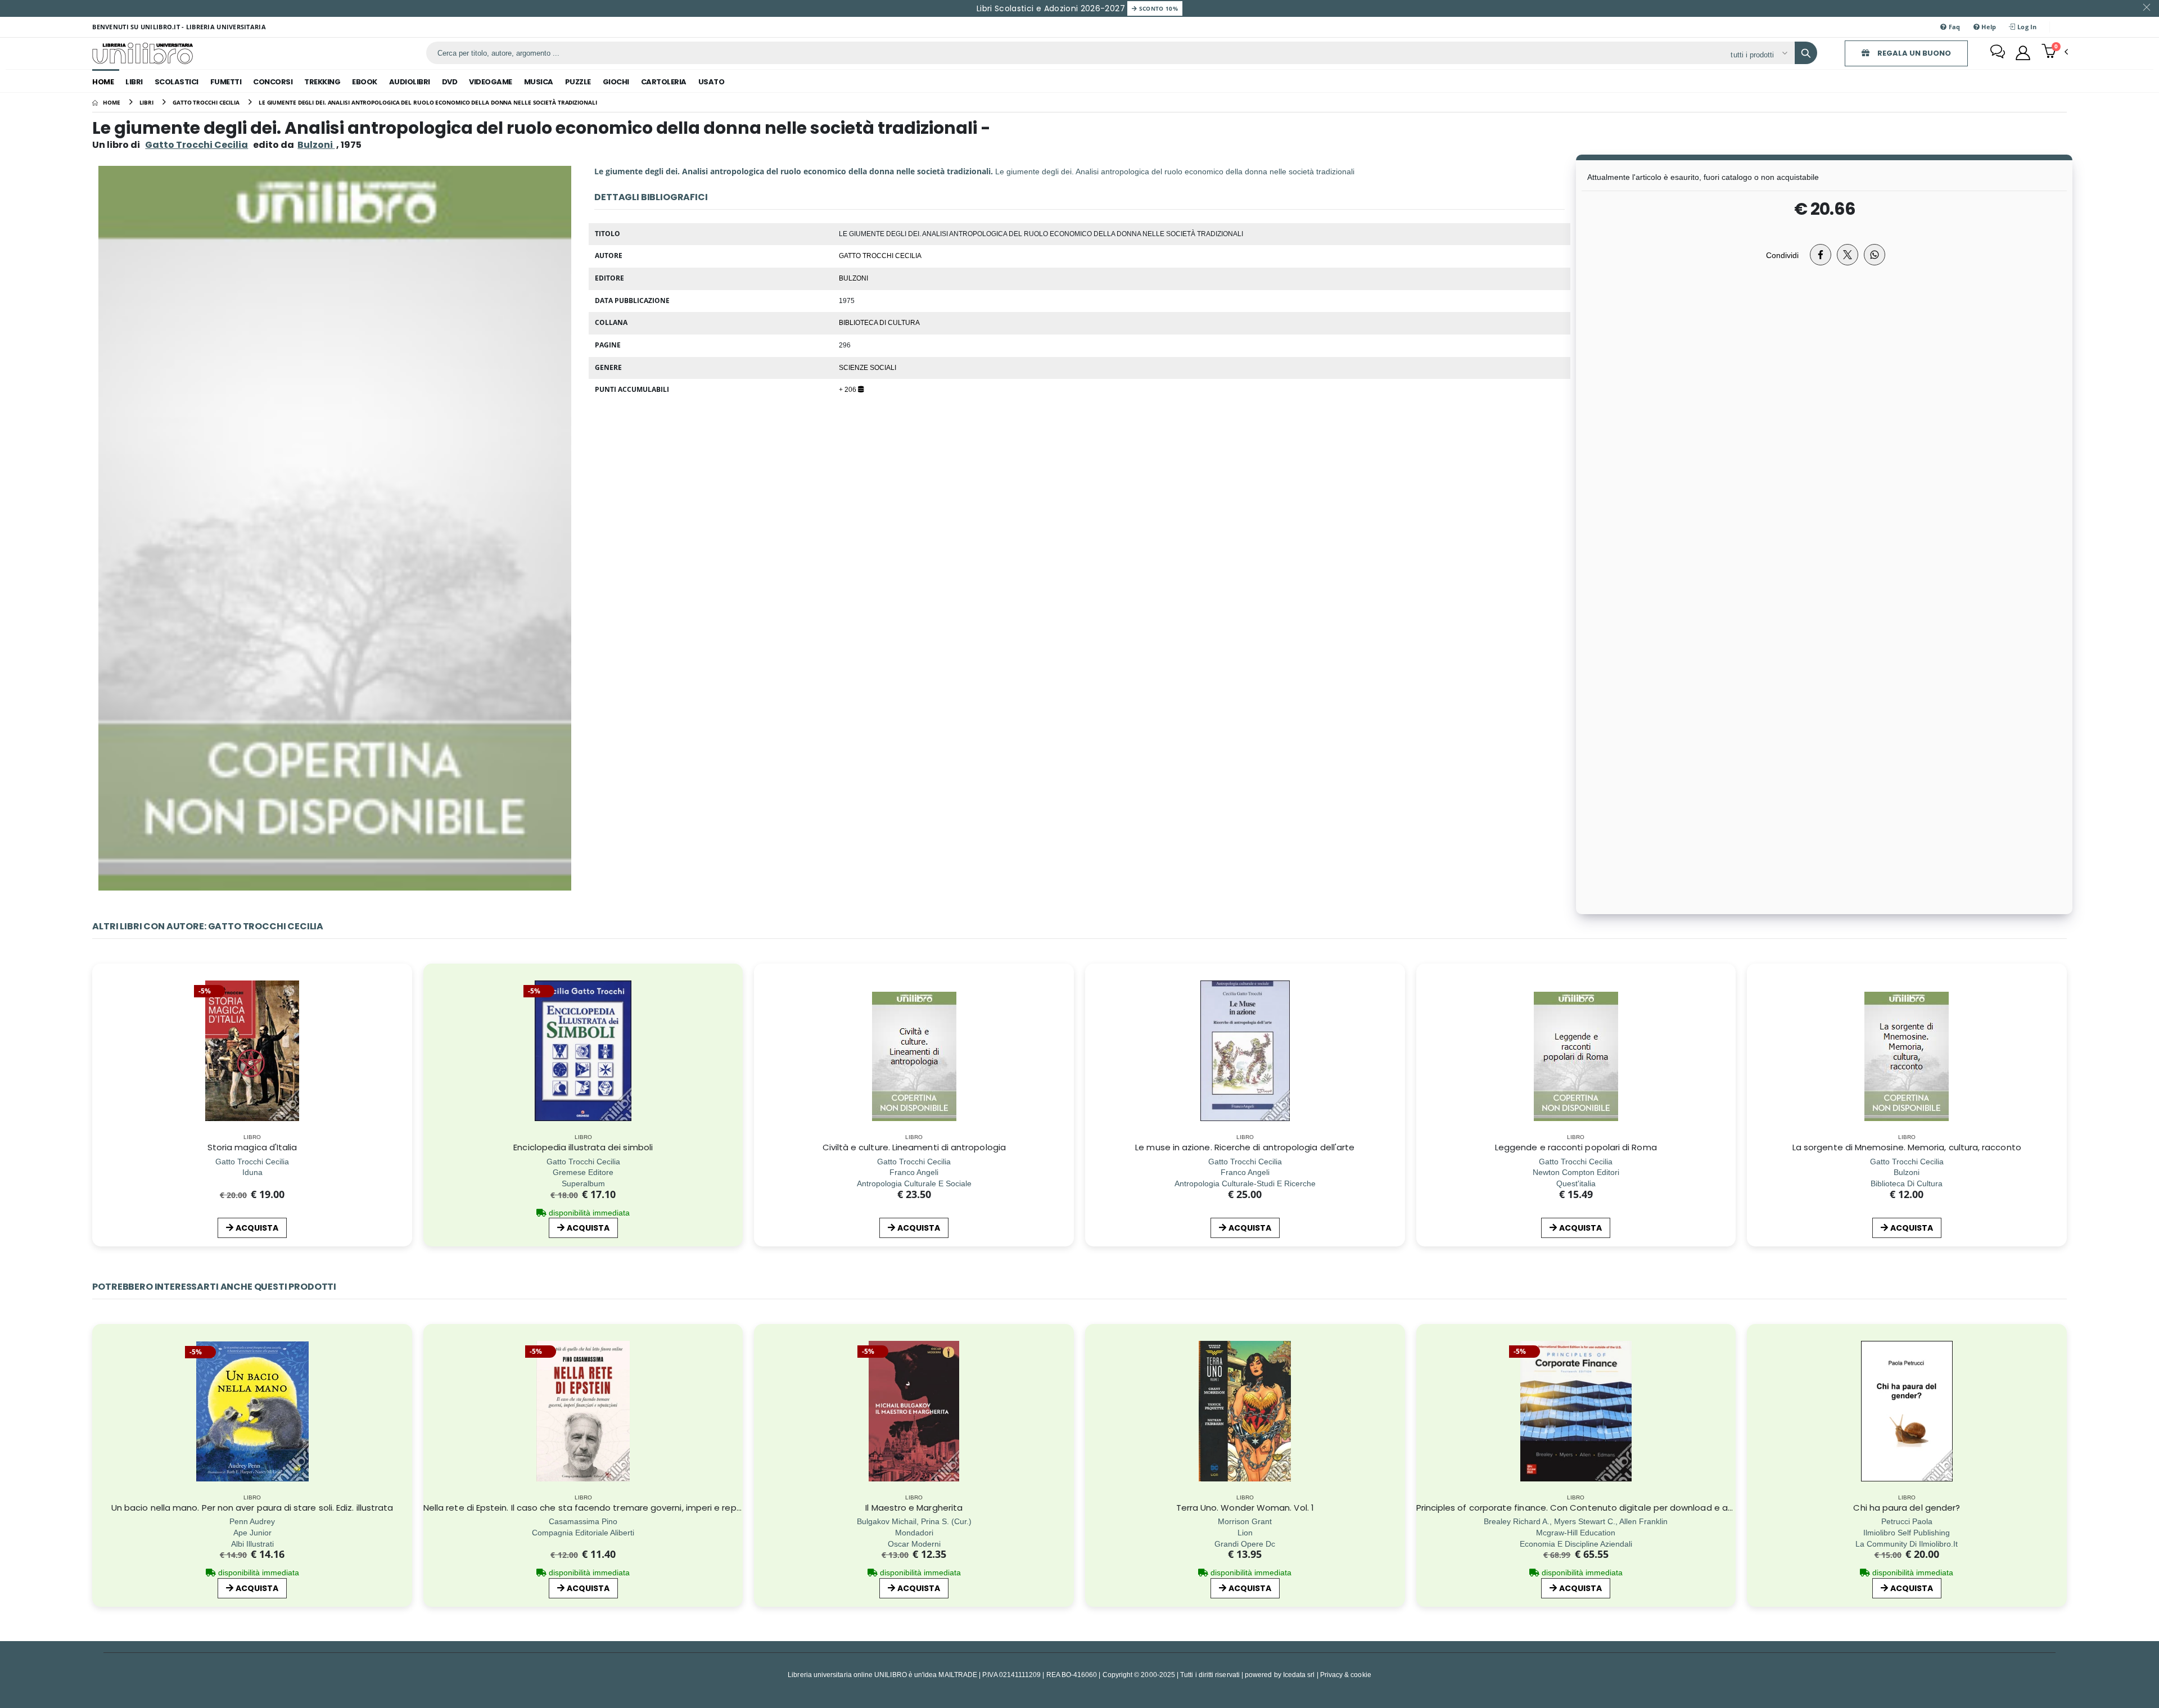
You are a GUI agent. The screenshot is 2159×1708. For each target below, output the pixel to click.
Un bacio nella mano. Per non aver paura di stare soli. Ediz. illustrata (252, 1508)
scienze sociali (868, 367)
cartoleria (664, 82)
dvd (450, 82)
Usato (712, 82)
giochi (616, 82)
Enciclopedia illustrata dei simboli (583, 1147)
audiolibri (410, 82)
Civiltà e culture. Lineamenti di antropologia (914, 1147)
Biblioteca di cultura (879, 322)
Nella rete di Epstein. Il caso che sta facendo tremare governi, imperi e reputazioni (597, 1508)
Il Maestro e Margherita (914, 1508)
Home (103, 82)
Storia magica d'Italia (252, 1147)
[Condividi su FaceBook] (1821, 255)
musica (539, 82)
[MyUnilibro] (2023, 53)
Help (1988, 27)
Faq (1954, 27)
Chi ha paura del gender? (1907, 1508)
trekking (322, 82)
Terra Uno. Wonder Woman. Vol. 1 (1245, 1508)
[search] (1806, 53)
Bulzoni (853, 278)
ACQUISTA (257, 1228)
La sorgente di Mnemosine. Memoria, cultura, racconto (1907, 1147)
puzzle (578, 82)
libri (134, 82)
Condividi (1782, 255)
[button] (2055, 52)
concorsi (273, 82)
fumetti (226, 82)
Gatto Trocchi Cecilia (197, 145)
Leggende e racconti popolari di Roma (1576, 1147)
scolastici (177, 82)
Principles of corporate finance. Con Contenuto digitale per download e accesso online (1601, 1508)
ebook (365, 82)
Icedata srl (1299, 1675)
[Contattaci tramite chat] (1998, 53)
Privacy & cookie (1346, 1675)
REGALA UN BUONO (1913, 53)
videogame (491, 82)
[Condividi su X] (1848, 255)
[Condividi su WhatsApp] (1875, 255)
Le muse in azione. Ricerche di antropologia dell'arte (1245, 1147)
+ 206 (848, 389)
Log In (2026, 27)
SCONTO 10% (1157, 8)
